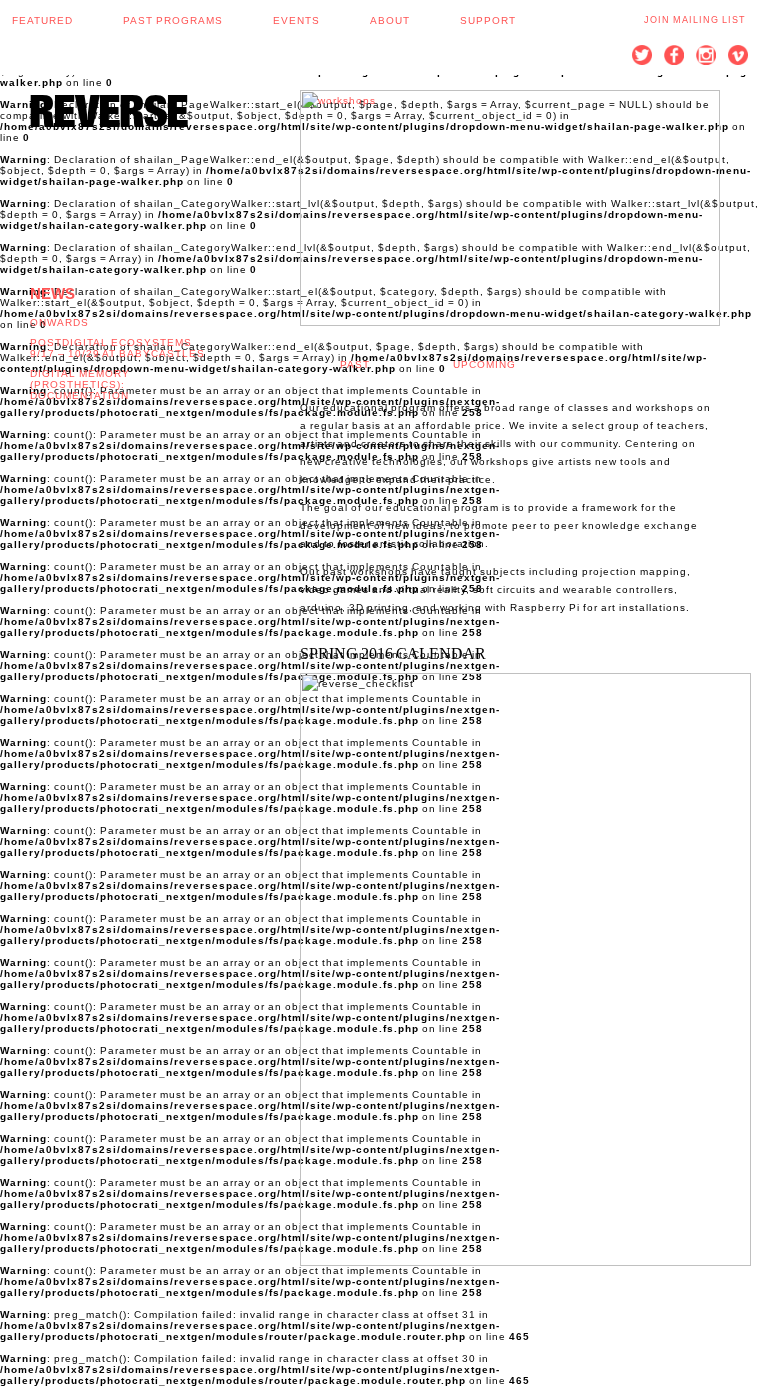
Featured (42, 20)
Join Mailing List (695, 20)
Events (296, 20)
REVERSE (109, 110)
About (390, 20)
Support (488, 20)
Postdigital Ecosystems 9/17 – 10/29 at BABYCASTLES (117, 348)
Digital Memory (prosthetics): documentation (80, 384)
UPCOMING (484, 364)
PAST (355, 364)
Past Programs (173, 20)
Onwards (59, 322)
